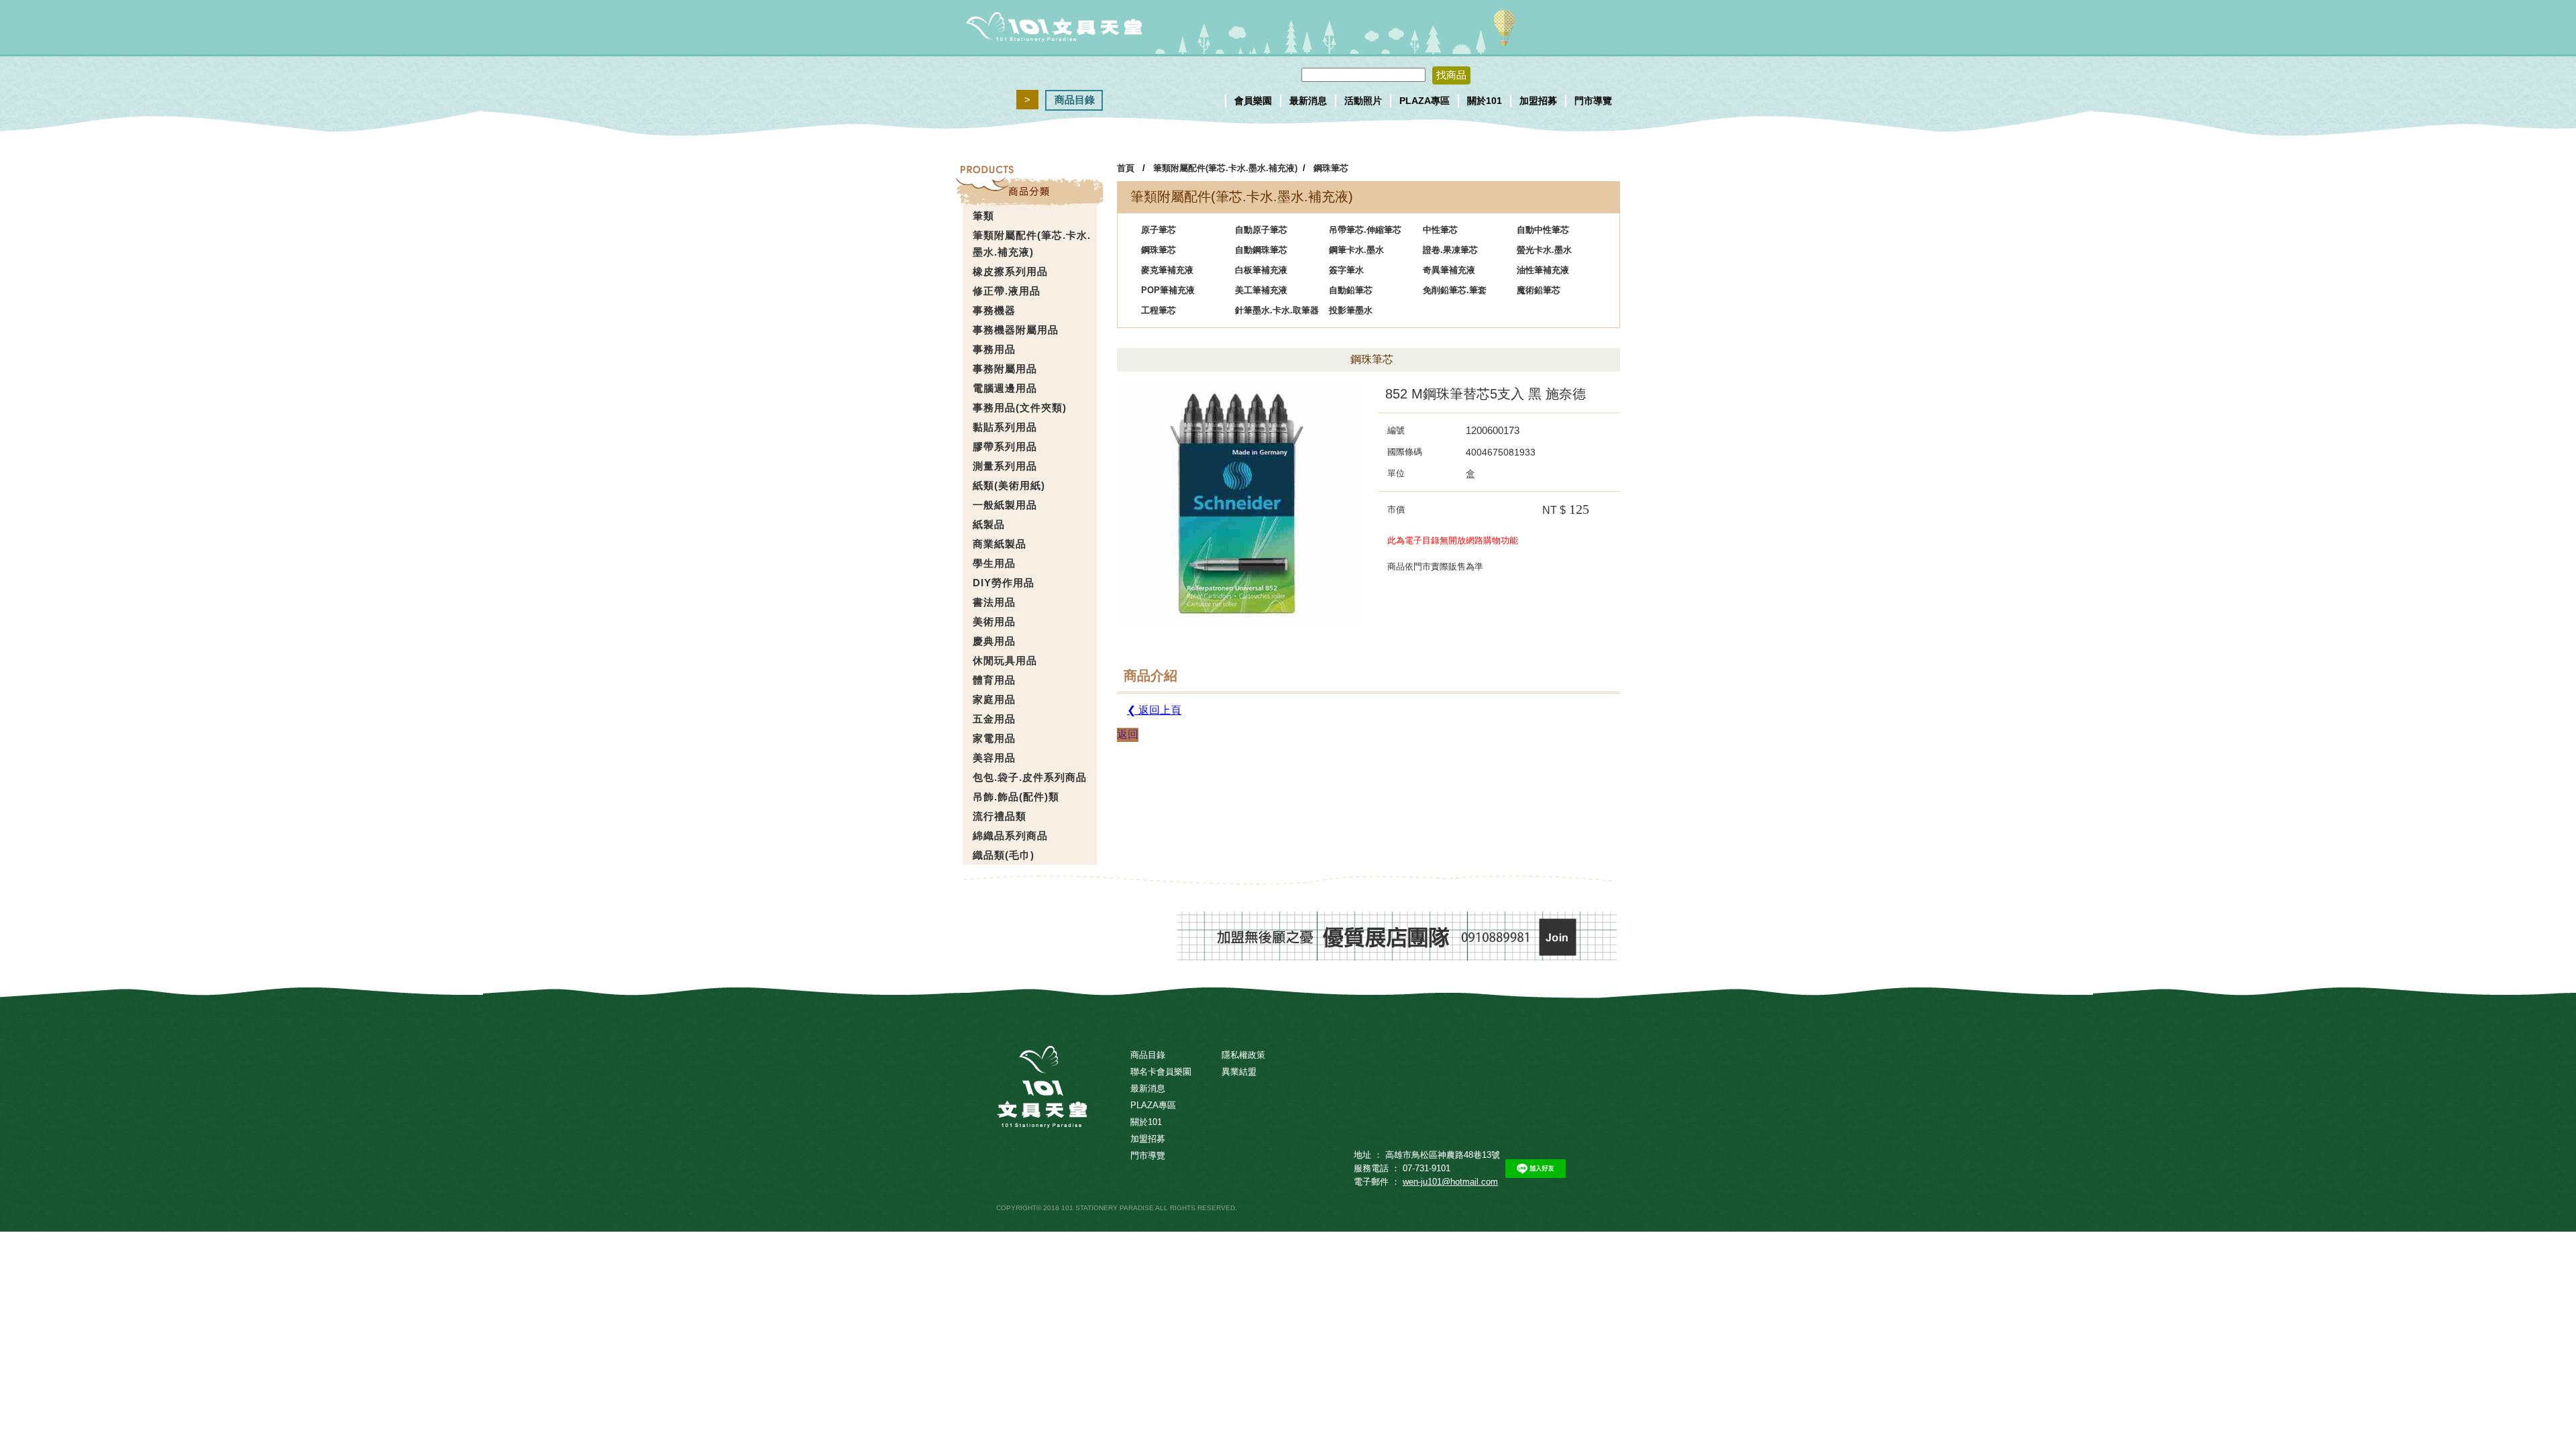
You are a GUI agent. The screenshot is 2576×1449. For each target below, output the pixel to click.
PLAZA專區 (1425, 101)
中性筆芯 (1440, 230)
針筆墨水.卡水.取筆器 (1277, 310)
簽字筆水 (1346, 270)
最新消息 (1308, 101)
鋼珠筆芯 (1331, 168)
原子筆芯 (1159, 230)
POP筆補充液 (1168, 290)
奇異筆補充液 (1449, 270)
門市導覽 (1593, 101)
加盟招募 (1538, 101)
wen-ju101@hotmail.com (1450, 1182)
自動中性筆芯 (1543, 230)
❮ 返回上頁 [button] (1154, 710)
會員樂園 (1253, 101)
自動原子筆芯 (1261, 230)
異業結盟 (1239, 1072)
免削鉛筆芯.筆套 (1455, 290)
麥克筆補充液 (1167, 270)
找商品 (1451, 75)
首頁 (1126, 168)
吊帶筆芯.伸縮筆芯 (1365, 230)
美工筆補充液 (1261, 290)
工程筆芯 (1159, 310)
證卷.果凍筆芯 (1450, 250)
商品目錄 (1075, 100)
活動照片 (1363, 101)
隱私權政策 (1243, 1055)
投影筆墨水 (1351, 310)
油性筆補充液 (1543, 270)
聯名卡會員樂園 (1161, 1072)
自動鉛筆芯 (1351, 290)
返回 (1128, 734)
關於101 (1485, 101)
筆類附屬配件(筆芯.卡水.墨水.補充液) (1225, 168)
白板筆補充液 (1261, 270)
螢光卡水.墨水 (1544, 250)
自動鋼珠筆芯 (1261, 250)
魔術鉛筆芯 (1539, 290)
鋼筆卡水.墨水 (1356, 250)
